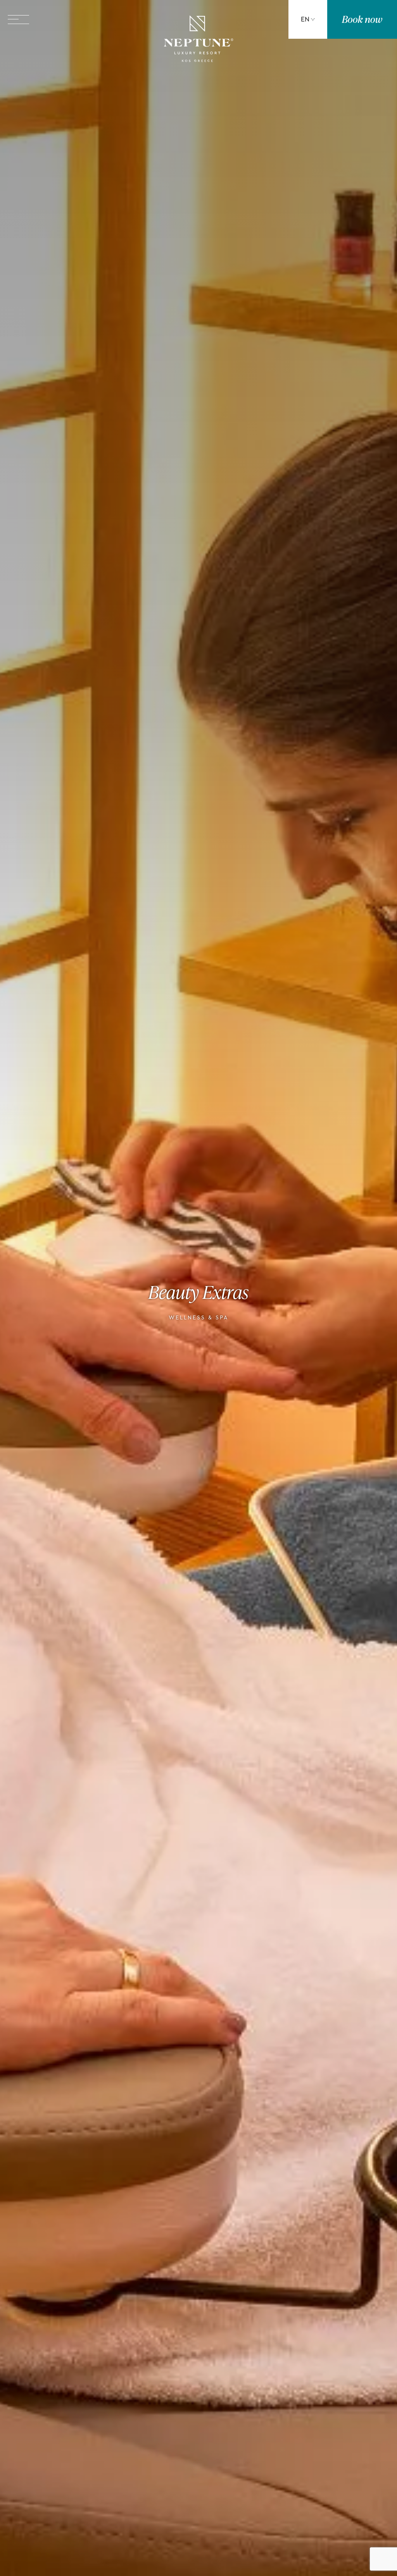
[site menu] (18, 20)
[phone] (246, 19)
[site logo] (198, 40)
